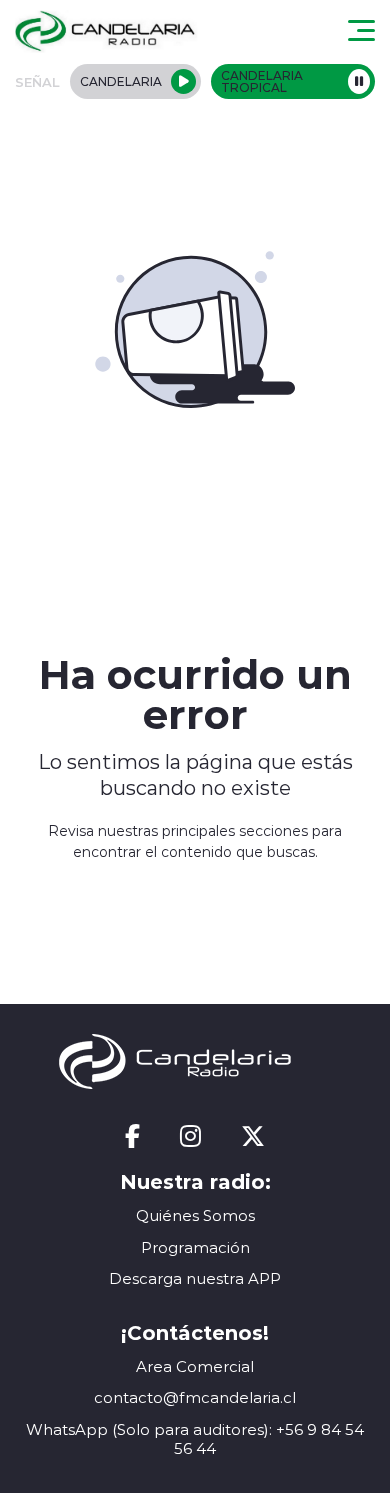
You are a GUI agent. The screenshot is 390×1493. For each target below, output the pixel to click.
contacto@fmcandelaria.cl (195, 1397)
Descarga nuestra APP (195, 1278)
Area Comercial (195, 1366)
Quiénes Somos (195, 1215)
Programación (195, 1247)
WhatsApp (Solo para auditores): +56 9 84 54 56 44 (195, 1439)
